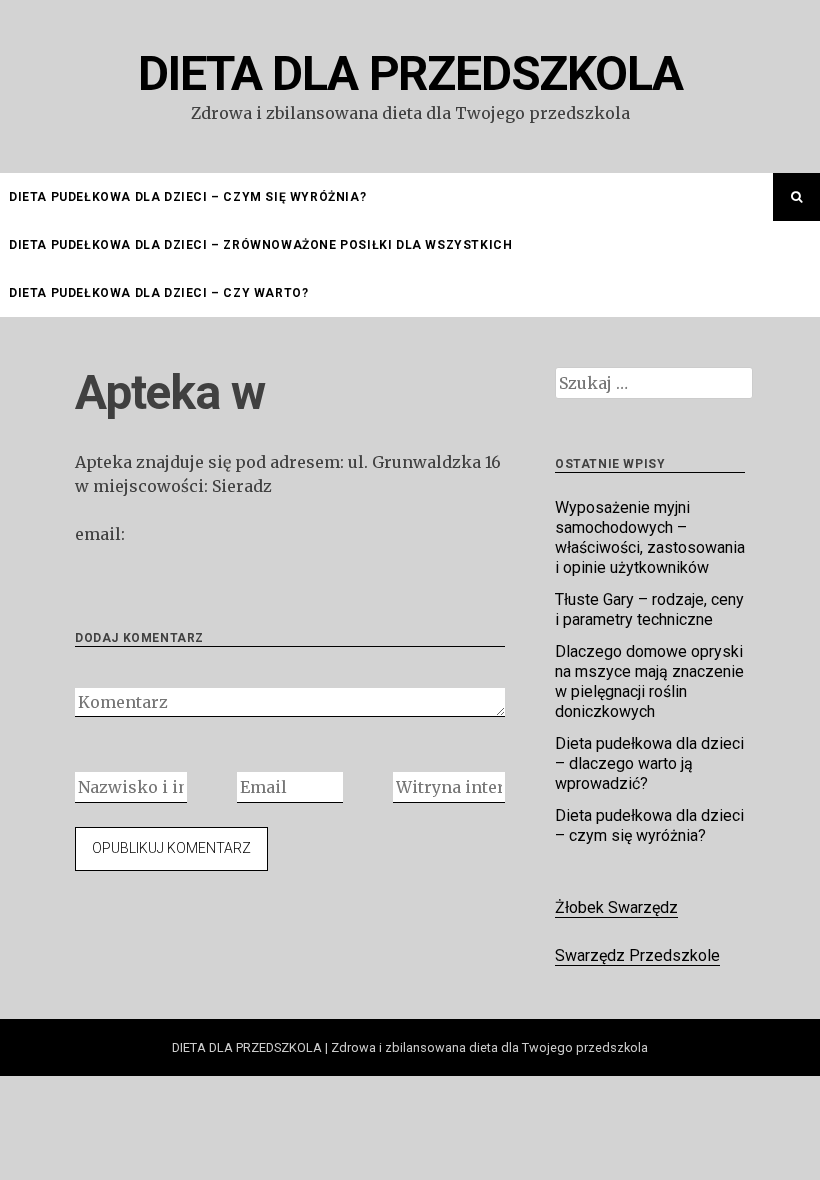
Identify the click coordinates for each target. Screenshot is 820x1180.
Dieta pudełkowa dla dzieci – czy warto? (158, 293)
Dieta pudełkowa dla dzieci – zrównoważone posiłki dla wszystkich (260, 245)
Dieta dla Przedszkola (410, 73)
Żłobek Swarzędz (616, 907)
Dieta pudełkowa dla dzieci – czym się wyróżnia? (187, 197)
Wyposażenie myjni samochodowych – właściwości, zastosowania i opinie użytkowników (650, 537)
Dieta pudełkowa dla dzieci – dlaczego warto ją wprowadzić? (649, 763)
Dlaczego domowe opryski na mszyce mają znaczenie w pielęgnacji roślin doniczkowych (649, 681)
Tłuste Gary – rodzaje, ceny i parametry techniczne (649, 609)
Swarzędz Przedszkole (637, 955)
